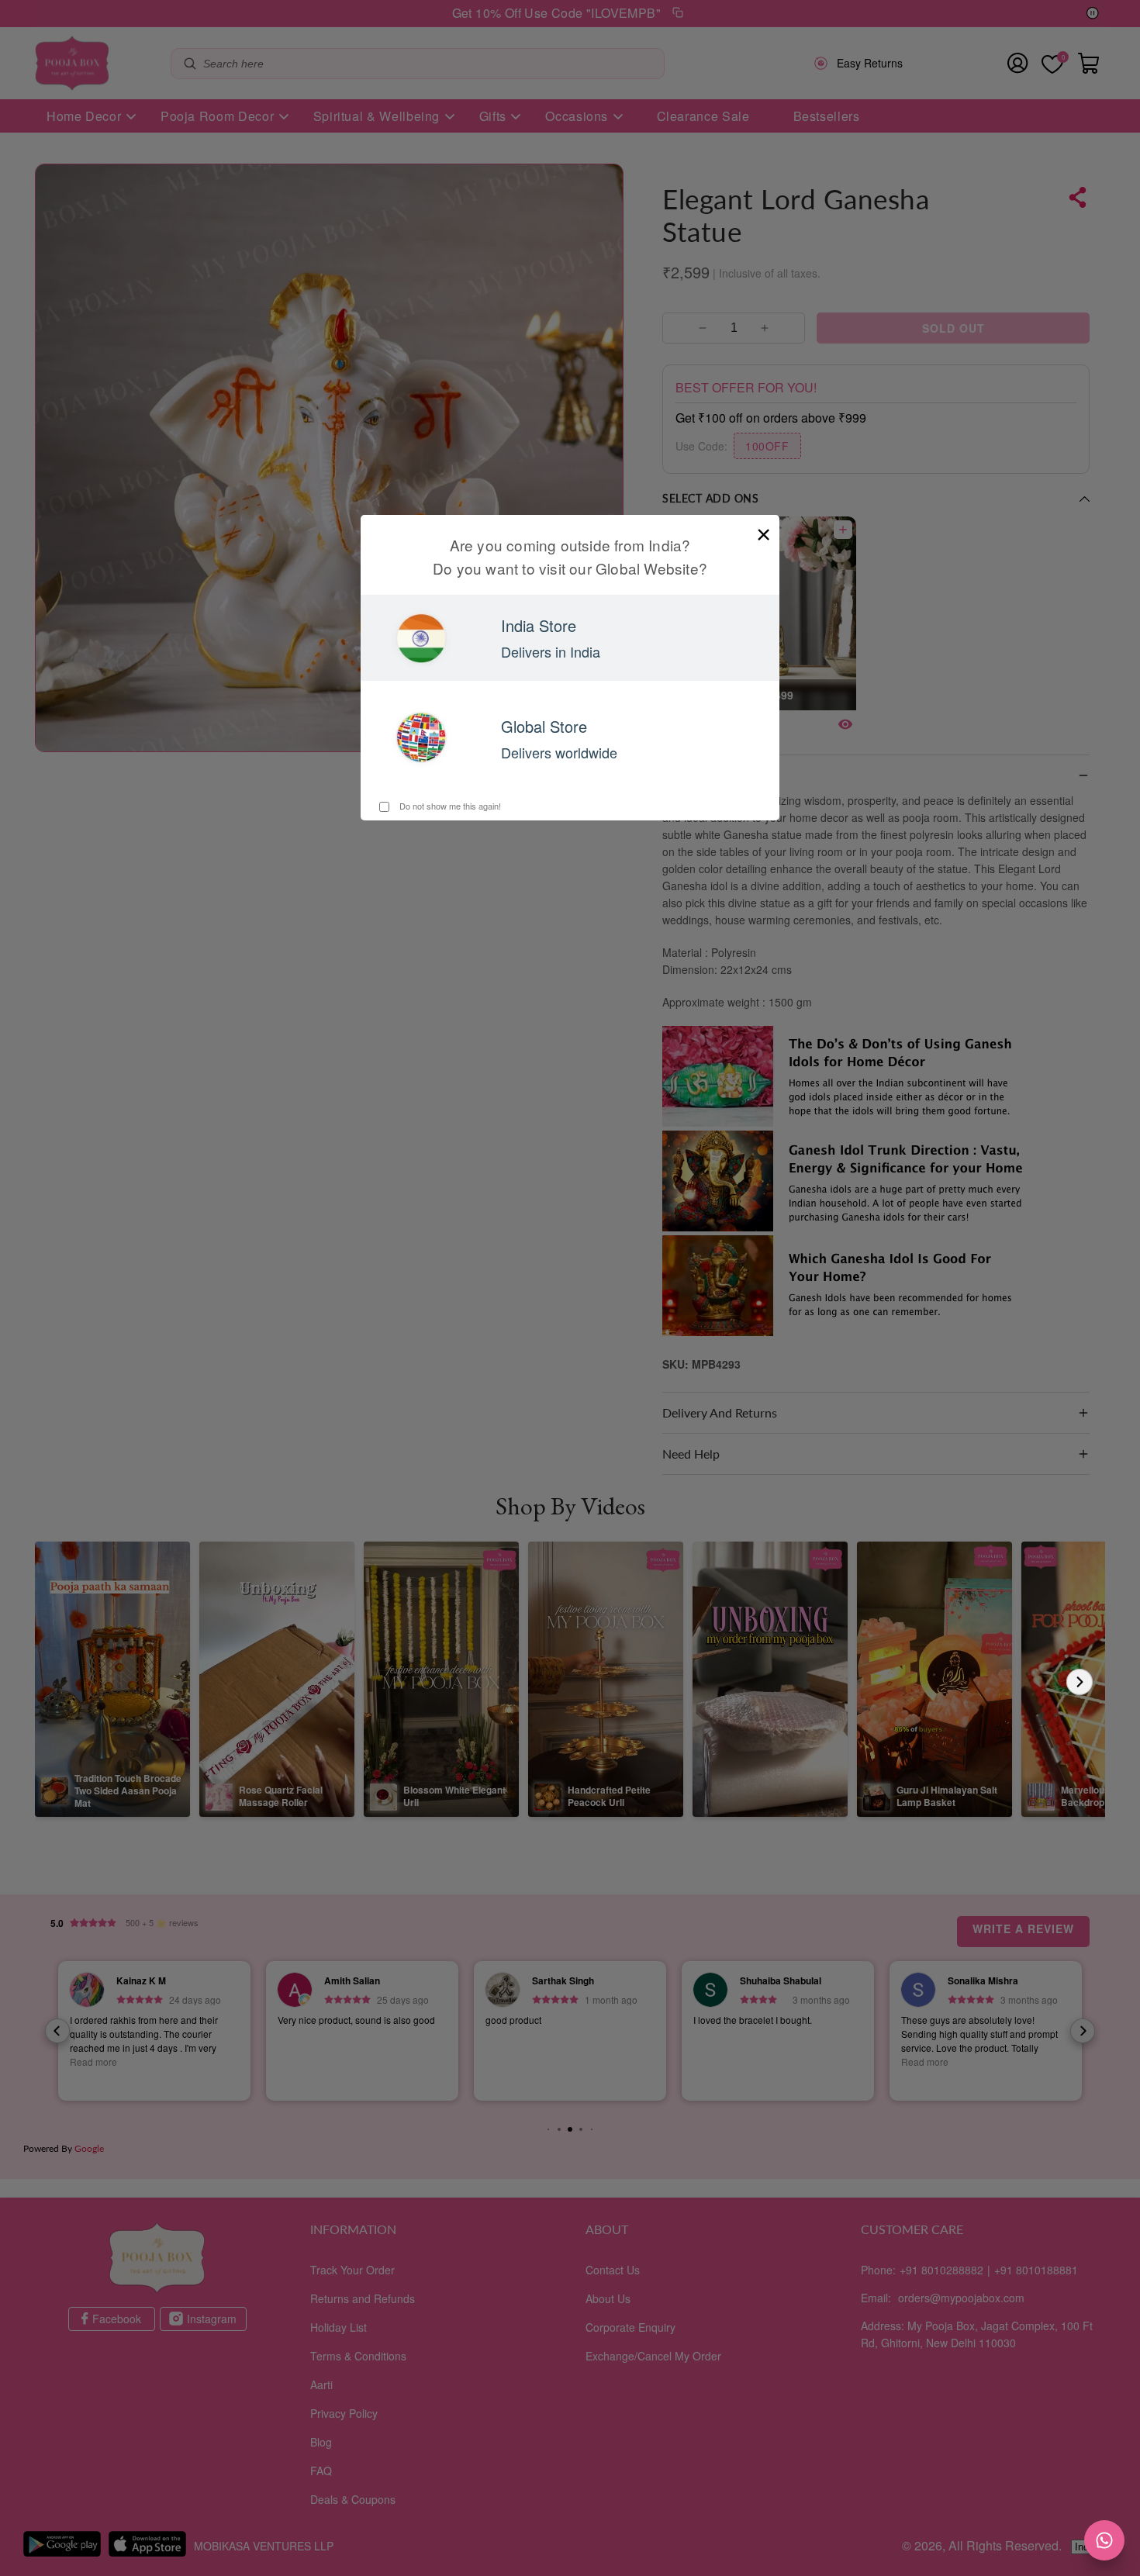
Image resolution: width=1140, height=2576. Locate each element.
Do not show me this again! (449, 806)
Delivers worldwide (559, 752)
